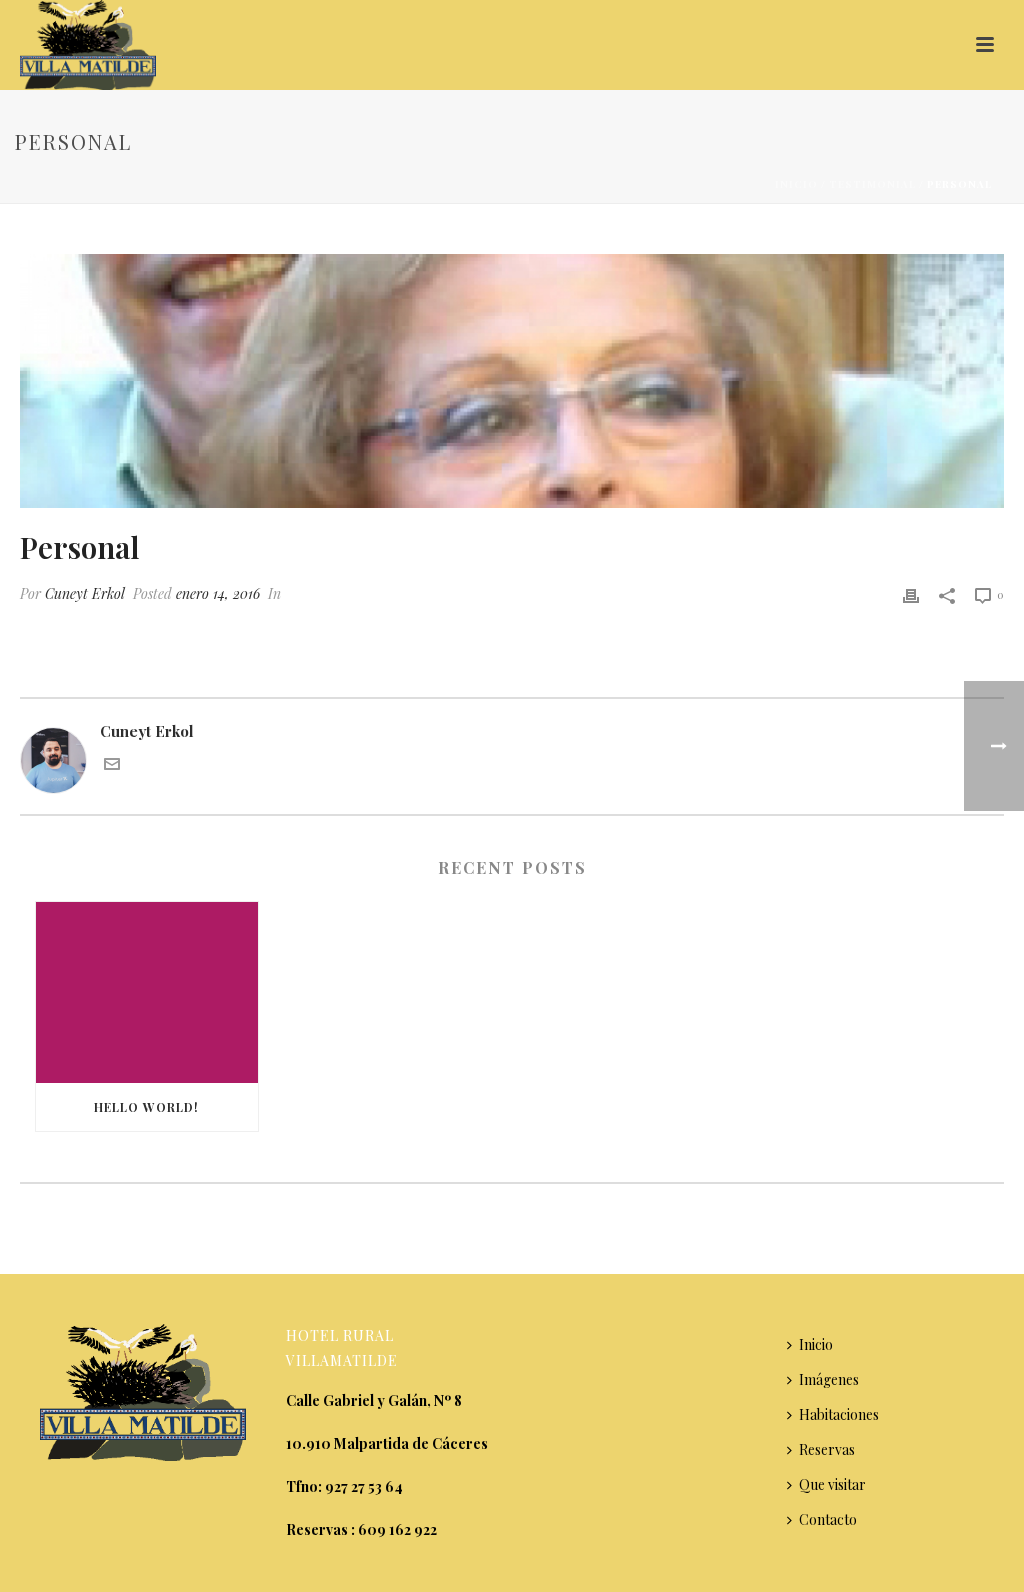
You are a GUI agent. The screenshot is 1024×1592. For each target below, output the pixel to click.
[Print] (911, 593)
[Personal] (512, 381)
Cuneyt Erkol (85, 593)
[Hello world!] (147, 992)
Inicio (796, 184)
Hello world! (146, 1107)
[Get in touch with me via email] (112, 766)
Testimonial (872, 184)
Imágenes (829, 1379)
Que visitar (832, 1484)
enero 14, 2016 (218, 593)
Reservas (827, 1449)
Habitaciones (839, 1414)
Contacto (828, 1519)
